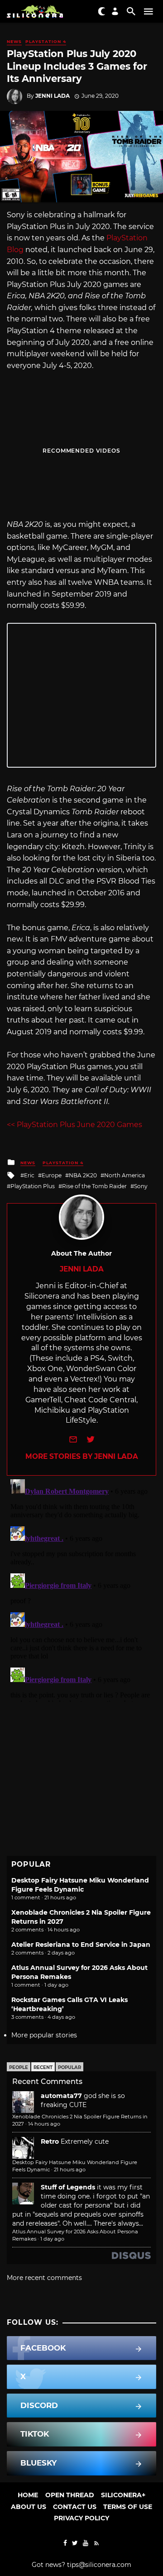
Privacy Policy (81, 2518)
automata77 (61, 2096)
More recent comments (44, 2278)
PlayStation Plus (33, 1186)
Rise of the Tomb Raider (94, 1186)
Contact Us (75, 2507)
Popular (70, 2067)
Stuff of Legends (68, 2187)
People (19, 2067)
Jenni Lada (53, 96)
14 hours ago (44, 2124)
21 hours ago (70, 2170)
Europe (52, 1175)
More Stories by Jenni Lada (82, 1456)
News (14, 41)
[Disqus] (81, 1589)
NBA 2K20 (83, 1175)
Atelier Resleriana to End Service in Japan (81, 1945)
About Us (29, 2507)
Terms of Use (128, 2507)
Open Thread (70, 2495)
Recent (43, 2067)
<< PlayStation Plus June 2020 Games (74, 1125)
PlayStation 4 (46, 41)
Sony (141, 1186)
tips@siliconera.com (99, 2565)
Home (28, 2495)
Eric (29, 1175)
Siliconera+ (123, 2495)
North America (125, 1175)
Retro (50, 2141)
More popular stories (44, 2035)
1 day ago (52, 2239)
